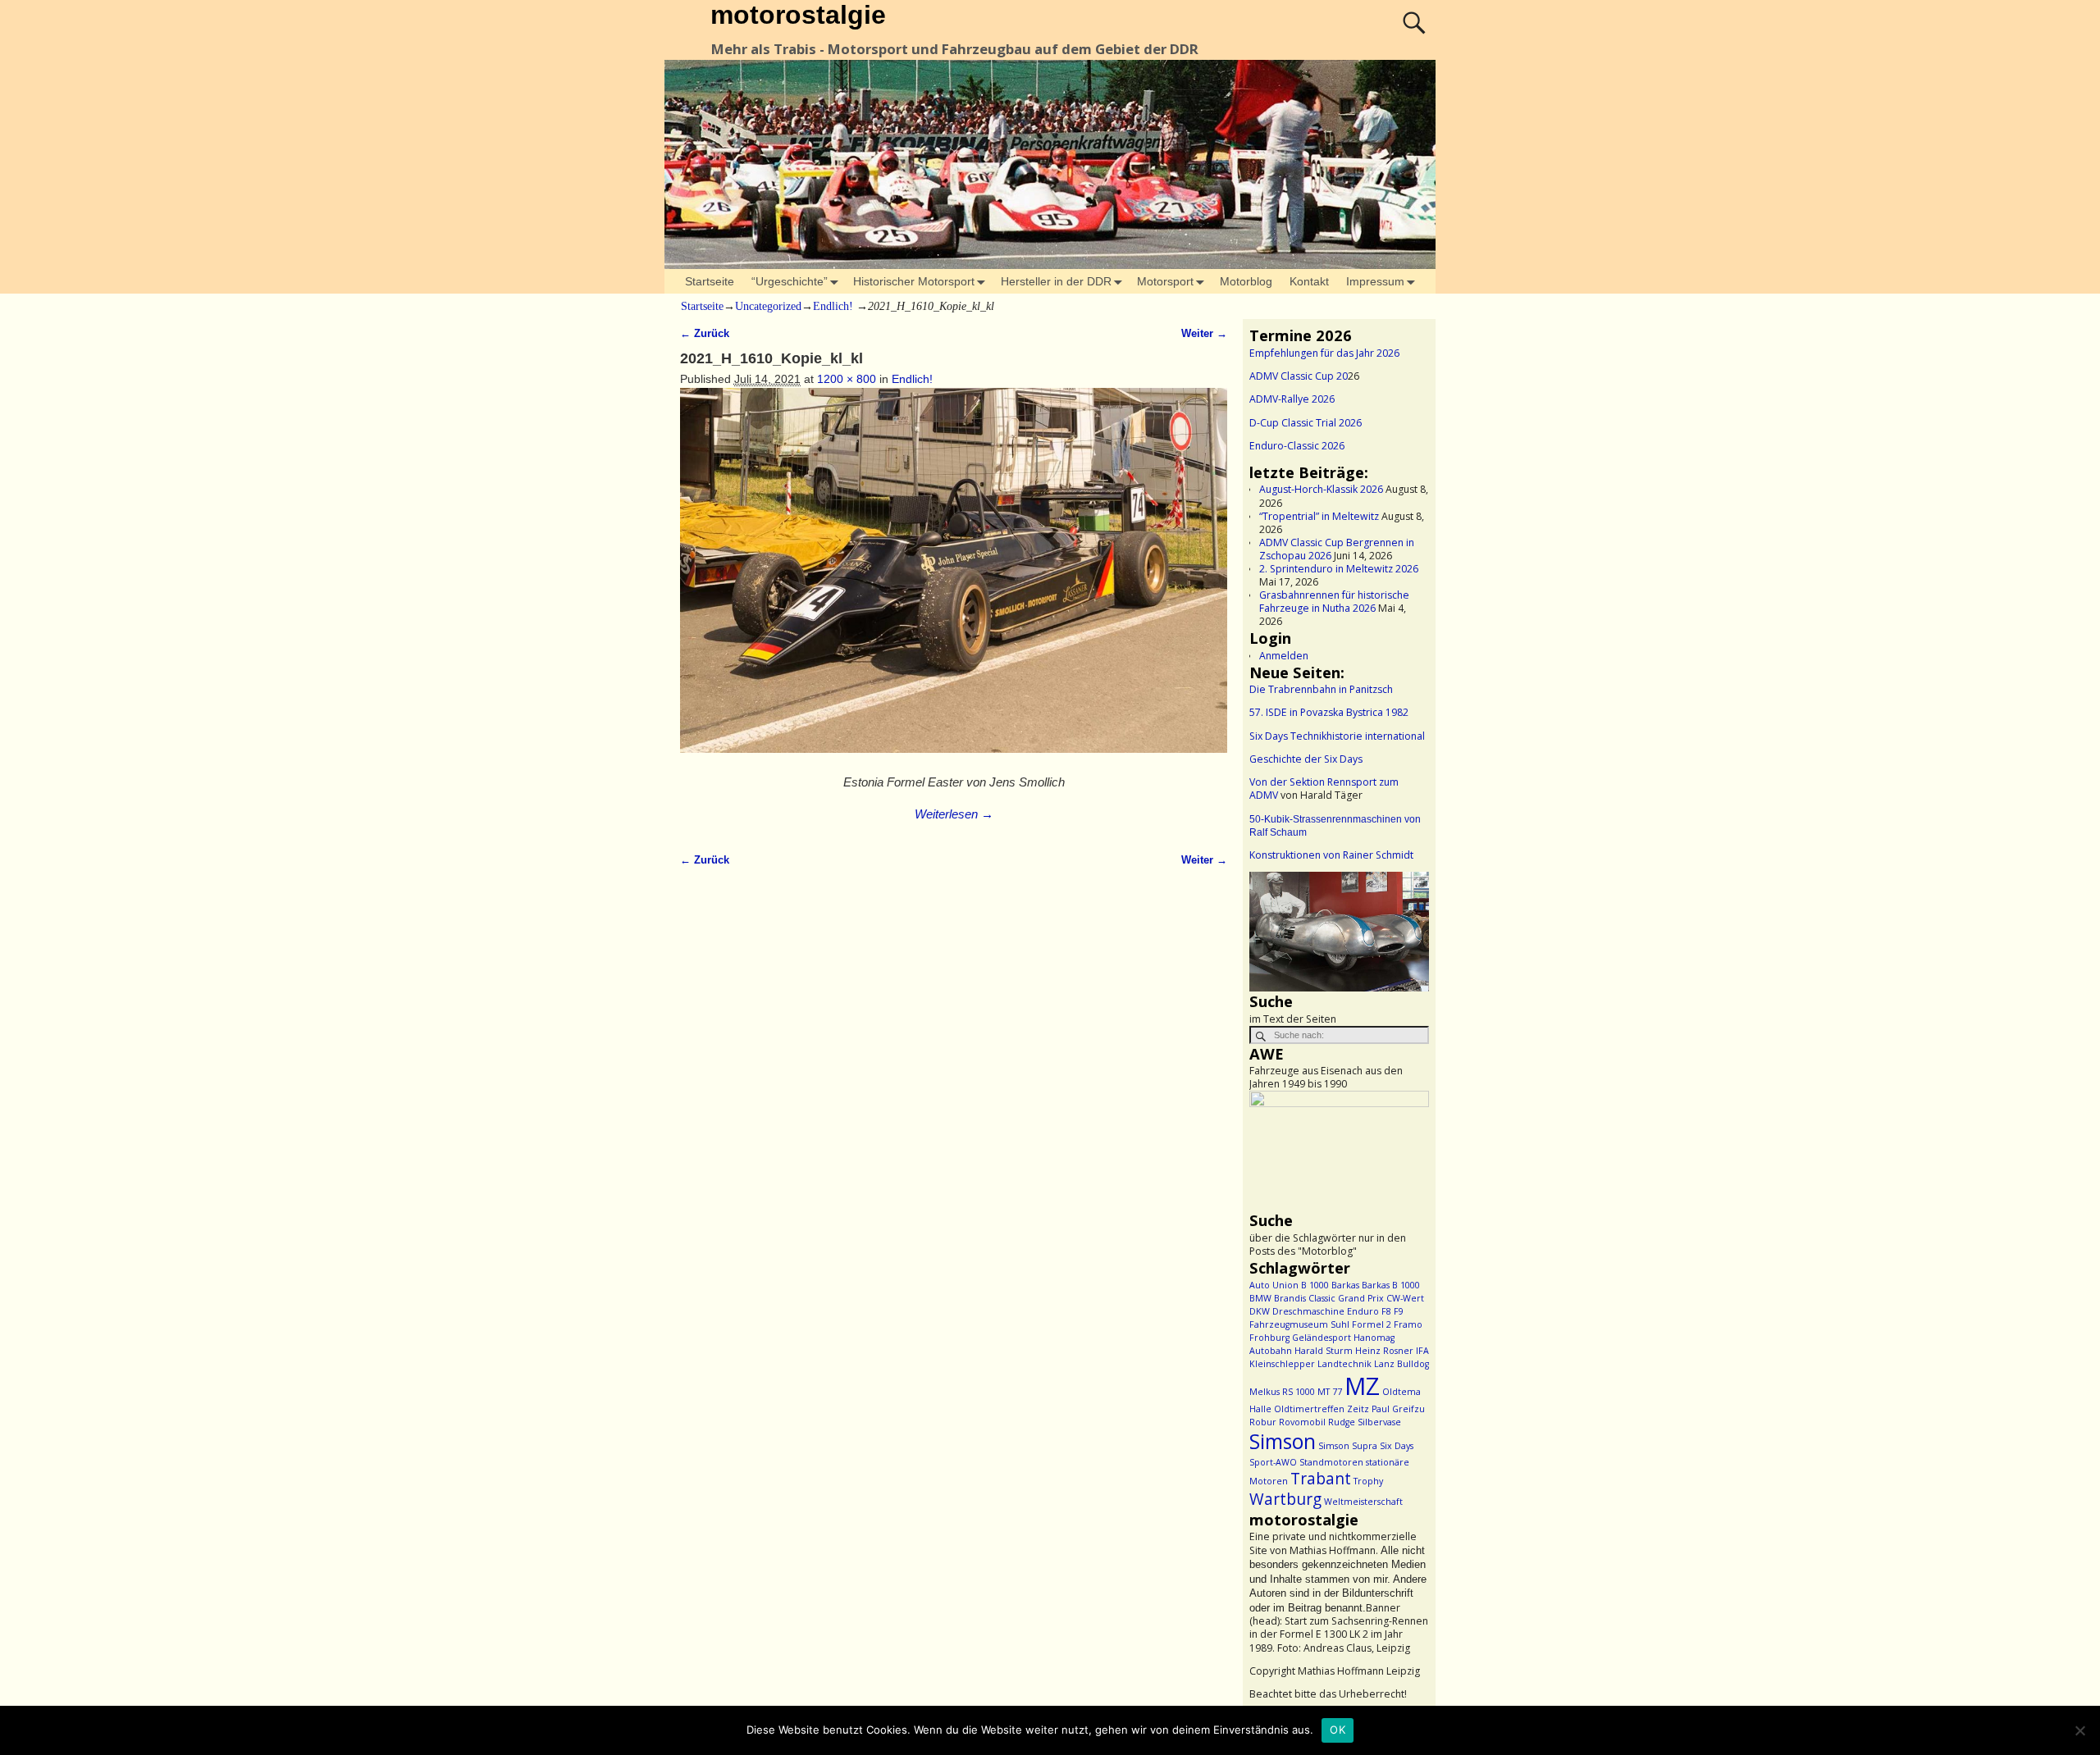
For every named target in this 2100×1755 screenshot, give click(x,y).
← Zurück (705, 334)
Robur (1263, 1422)
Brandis (1290, 1298)
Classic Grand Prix (1346, 1298)
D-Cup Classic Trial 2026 (1306, 423)
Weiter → (1204, 334)
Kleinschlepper (1282, 1364)
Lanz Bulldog (1402, 1364)
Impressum (1375, 281)
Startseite (710, 281)
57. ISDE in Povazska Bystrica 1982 (1329, 712)
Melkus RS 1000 (1282, 1392)
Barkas (1345, 1285)
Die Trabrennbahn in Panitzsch (1321, 689)
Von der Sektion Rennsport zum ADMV (1324, 789)
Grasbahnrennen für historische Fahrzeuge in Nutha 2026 (1334, 602)
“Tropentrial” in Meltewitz (1319, 516)
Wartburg (1285, 1499)
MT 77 (1330, 1392)
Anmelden (1284, 656)
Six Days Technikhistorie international (1337, 736)
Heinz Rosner (1384, 1351)
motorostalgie (798, 15)
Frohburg (1269, 1338)
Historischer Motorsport (914, 281)
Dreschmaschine (1308, 1311)
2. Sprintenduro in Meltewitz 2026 (1339, 569)
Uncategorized (768, 306)
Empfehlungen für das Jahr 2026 (1324, 353)
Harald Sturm (1324, 1351)
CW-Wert (1405, 1298)
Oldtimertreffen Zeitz (1322, 1409)
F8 (1386, 1311)
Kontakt (1309, 281)
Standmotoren (1331, 1462)
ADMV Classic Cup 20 (1299, 376)
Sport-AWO (1273, 1462)
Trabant (1321, 1479)
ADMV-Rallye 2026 (1292, 399)
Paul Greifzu (1398, 1409)
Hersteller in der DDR (1056, 281)
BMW (1260, 1298)
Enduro (1363, 1311)
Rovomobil (1302, 1422)
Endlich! (833, 306)
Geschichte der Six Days (1306, 759)
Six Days (1397, 1446)
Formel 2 (1372, 1324)
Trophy (1368, 1481)
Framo (1408, 1324)
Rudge (1342, 1422)
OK (1338, 1730)
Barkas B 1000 (1391, 1285)
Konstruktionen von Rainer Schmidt (1331, 855)
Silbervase (1379, 1422)
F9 (1399, 1311)
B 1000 (1315, 1285)
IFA (1422, 1351)
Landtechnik (1344, 1364)
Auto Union (1274, 1285)
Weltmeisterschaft (1363, 1502)
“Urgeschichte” (790, 281)
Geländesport (1322, 1338)
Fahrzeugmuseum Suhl (1299, 1324)
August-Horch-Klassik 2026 (1321, 489)
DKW (1260, 1311)
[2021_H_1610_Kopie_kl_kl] (954, 579)
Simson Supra (1348, 1446)
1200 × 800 (847, 379)
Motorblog (1246, 281)
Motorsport (1165, 281)
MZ (1362, 1386)
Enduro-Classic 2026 (1297, 446)
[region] (1339, 932)
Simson (1283, 1441)
